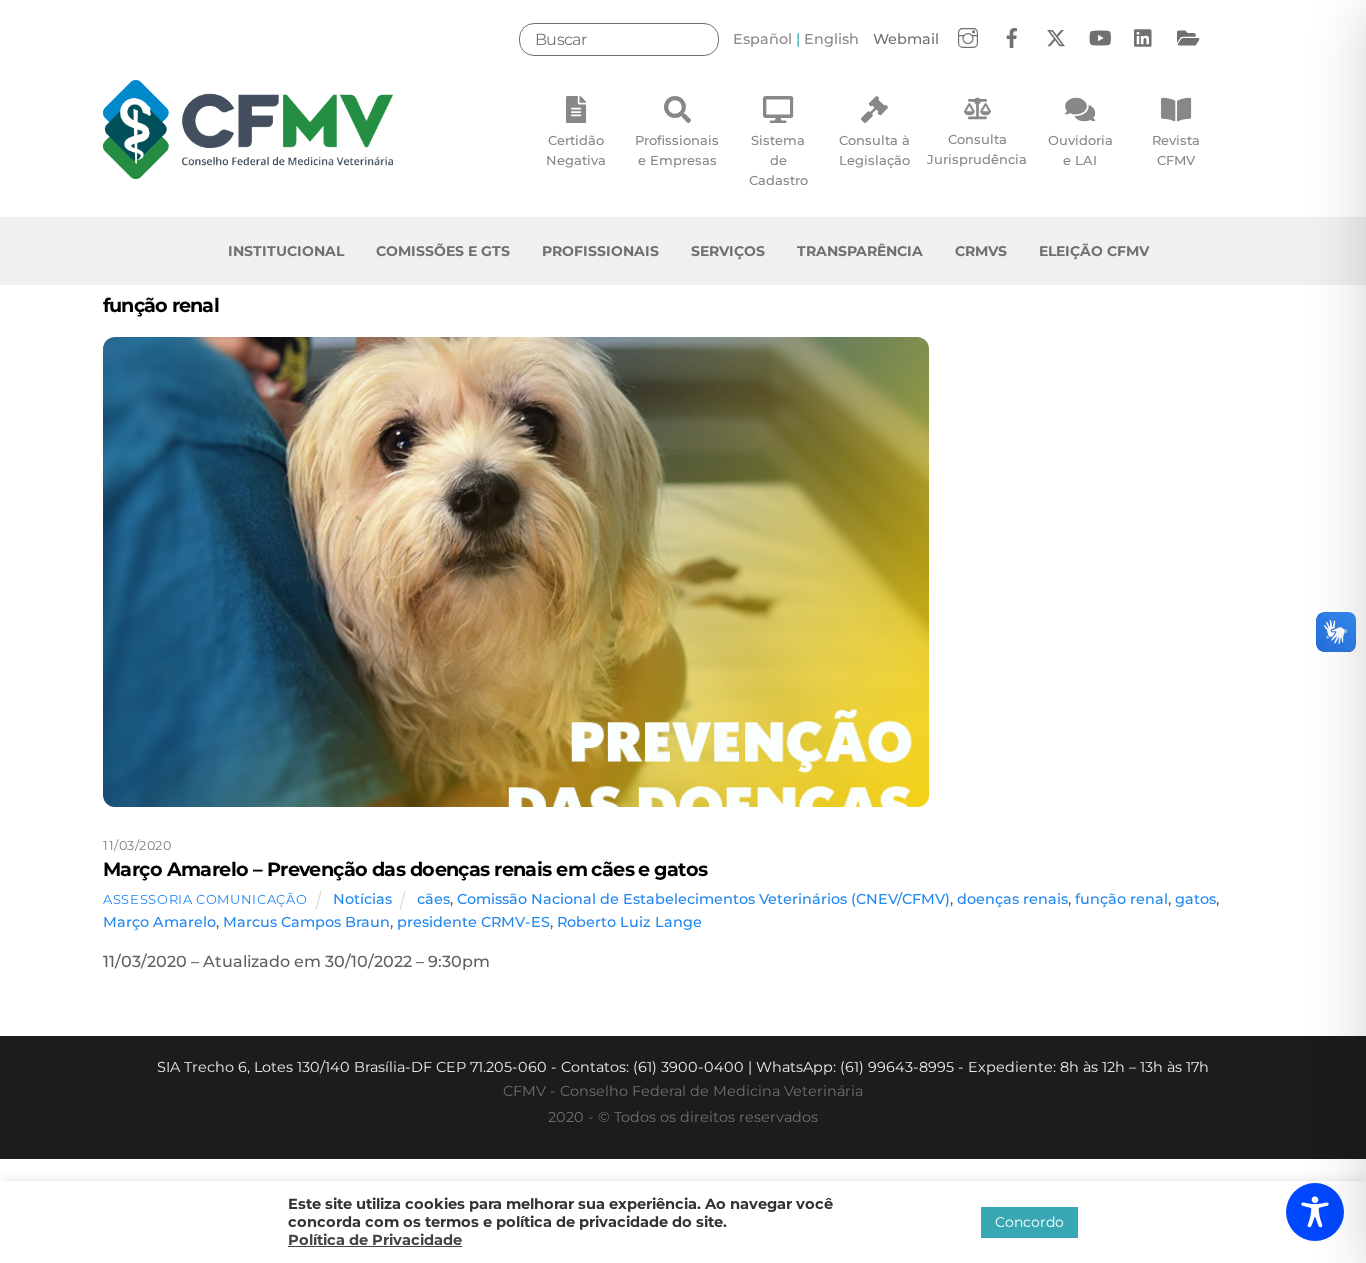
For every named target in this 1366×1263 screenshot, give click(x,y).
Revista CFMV (1176, 150)
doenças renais (1012, 899)
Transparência (860, 251)
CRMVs (981, 251)
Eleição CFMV (1094, 251)
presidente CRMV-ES (473, 922)
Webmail (906, 39)
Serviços (728, 251)
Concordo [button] (1029, 1222)
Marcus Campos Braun (306, 922)
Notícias (362, 899)
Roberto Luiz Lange (629, 922)
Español (762, 39)
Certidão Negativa (576, 150)
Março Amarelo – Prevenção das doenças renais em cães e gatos (405, 869)
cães (433, 899)
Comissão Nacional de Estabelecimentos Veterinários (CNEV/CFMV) (703, 899)
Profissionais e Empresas (677, 150)
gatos (1195, 899)
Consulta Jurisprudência (977, 149)
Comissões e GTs (443, 251)
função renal (1121, 899)
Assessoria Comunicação (205, 899)
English (831, 39)
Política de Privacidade (375, 1240)
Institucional (286, 251)
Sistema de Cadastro (778, 160)
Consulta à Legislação (874, 150)
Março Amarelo (159, 922)
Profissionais (600, 251)
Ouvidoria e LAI (1080, 150)
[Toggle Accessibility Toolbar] (1315, 1212)
